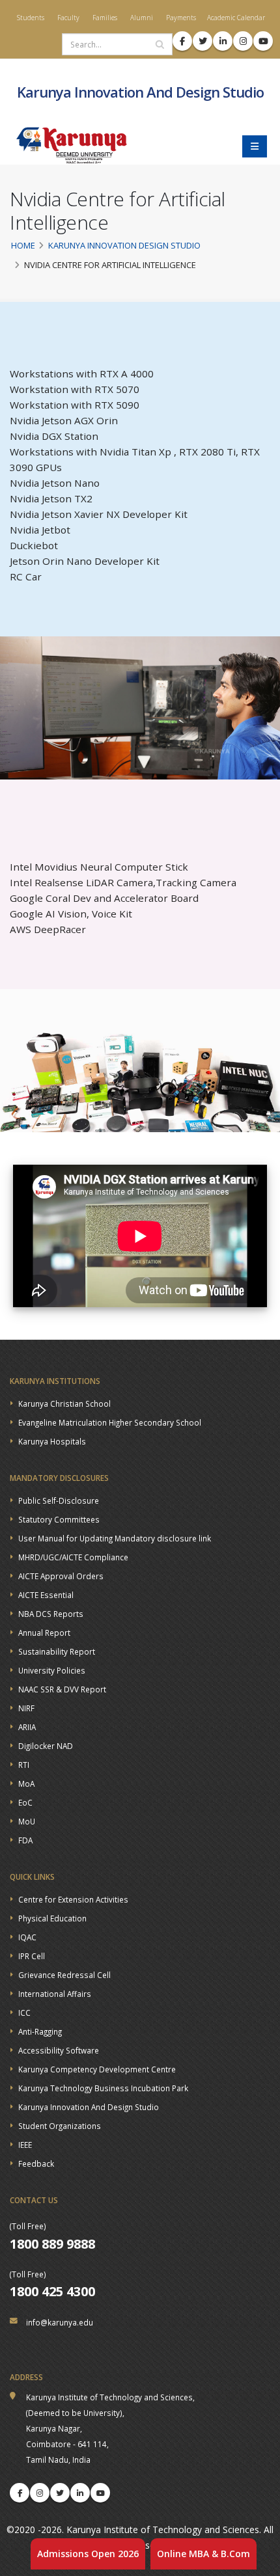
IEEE (25, 2145)
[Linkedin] (80, 2493)
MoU (27, 1821)
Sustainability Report (57, 1651)
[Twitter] (60, 2493)
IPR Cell (32, 1956)
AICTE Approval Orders (61, 1576)
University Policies (52, 1670)
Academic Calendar (236, 18)
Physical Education (52, 1918)
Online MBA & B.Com (203, 2554)
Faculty (67, 18)
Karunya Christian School (64, 1403)
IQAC (27, 1937)
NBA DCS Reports (51, 1614)
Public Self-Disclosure (59, 1500)
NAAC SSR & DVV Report (62, 1689)
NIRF (26, 1708)
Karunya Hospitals (52, 1441)
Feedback (36, 2163)
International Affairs (55, 1994)
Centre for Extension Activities (73, 1899)
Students (30, 18)
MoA (26, 1783)
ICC (24, 2013)
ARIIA (27, 1727)
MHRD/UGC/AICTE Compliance (73, 1557)
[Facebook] (20, 2493)
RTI (24, 1765)
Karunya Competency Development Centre (97, 2069)
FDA (25, 1840)
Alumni (141, 18)
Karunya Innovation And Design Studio (89, 2107)
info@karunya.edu (60, 2322)
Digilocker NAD (46, 1746)
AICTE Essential (46, 1595)
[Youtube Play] (100, 2493)
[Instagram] (40, 2493)
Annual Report (44, 1633)
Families (104, 18)
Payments (180, 18)
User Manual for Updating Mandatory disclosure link (115, 1538)
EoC (25, 1802)
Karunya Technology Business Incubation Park (103, 2088)
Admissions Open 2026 (88, 2554)
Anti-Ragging (40, 2031)
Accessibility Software (59, 2050)
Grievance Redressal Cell (64, 1975)
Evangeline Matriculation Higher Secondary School (110, 1422)
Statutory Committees (59, 1519)
